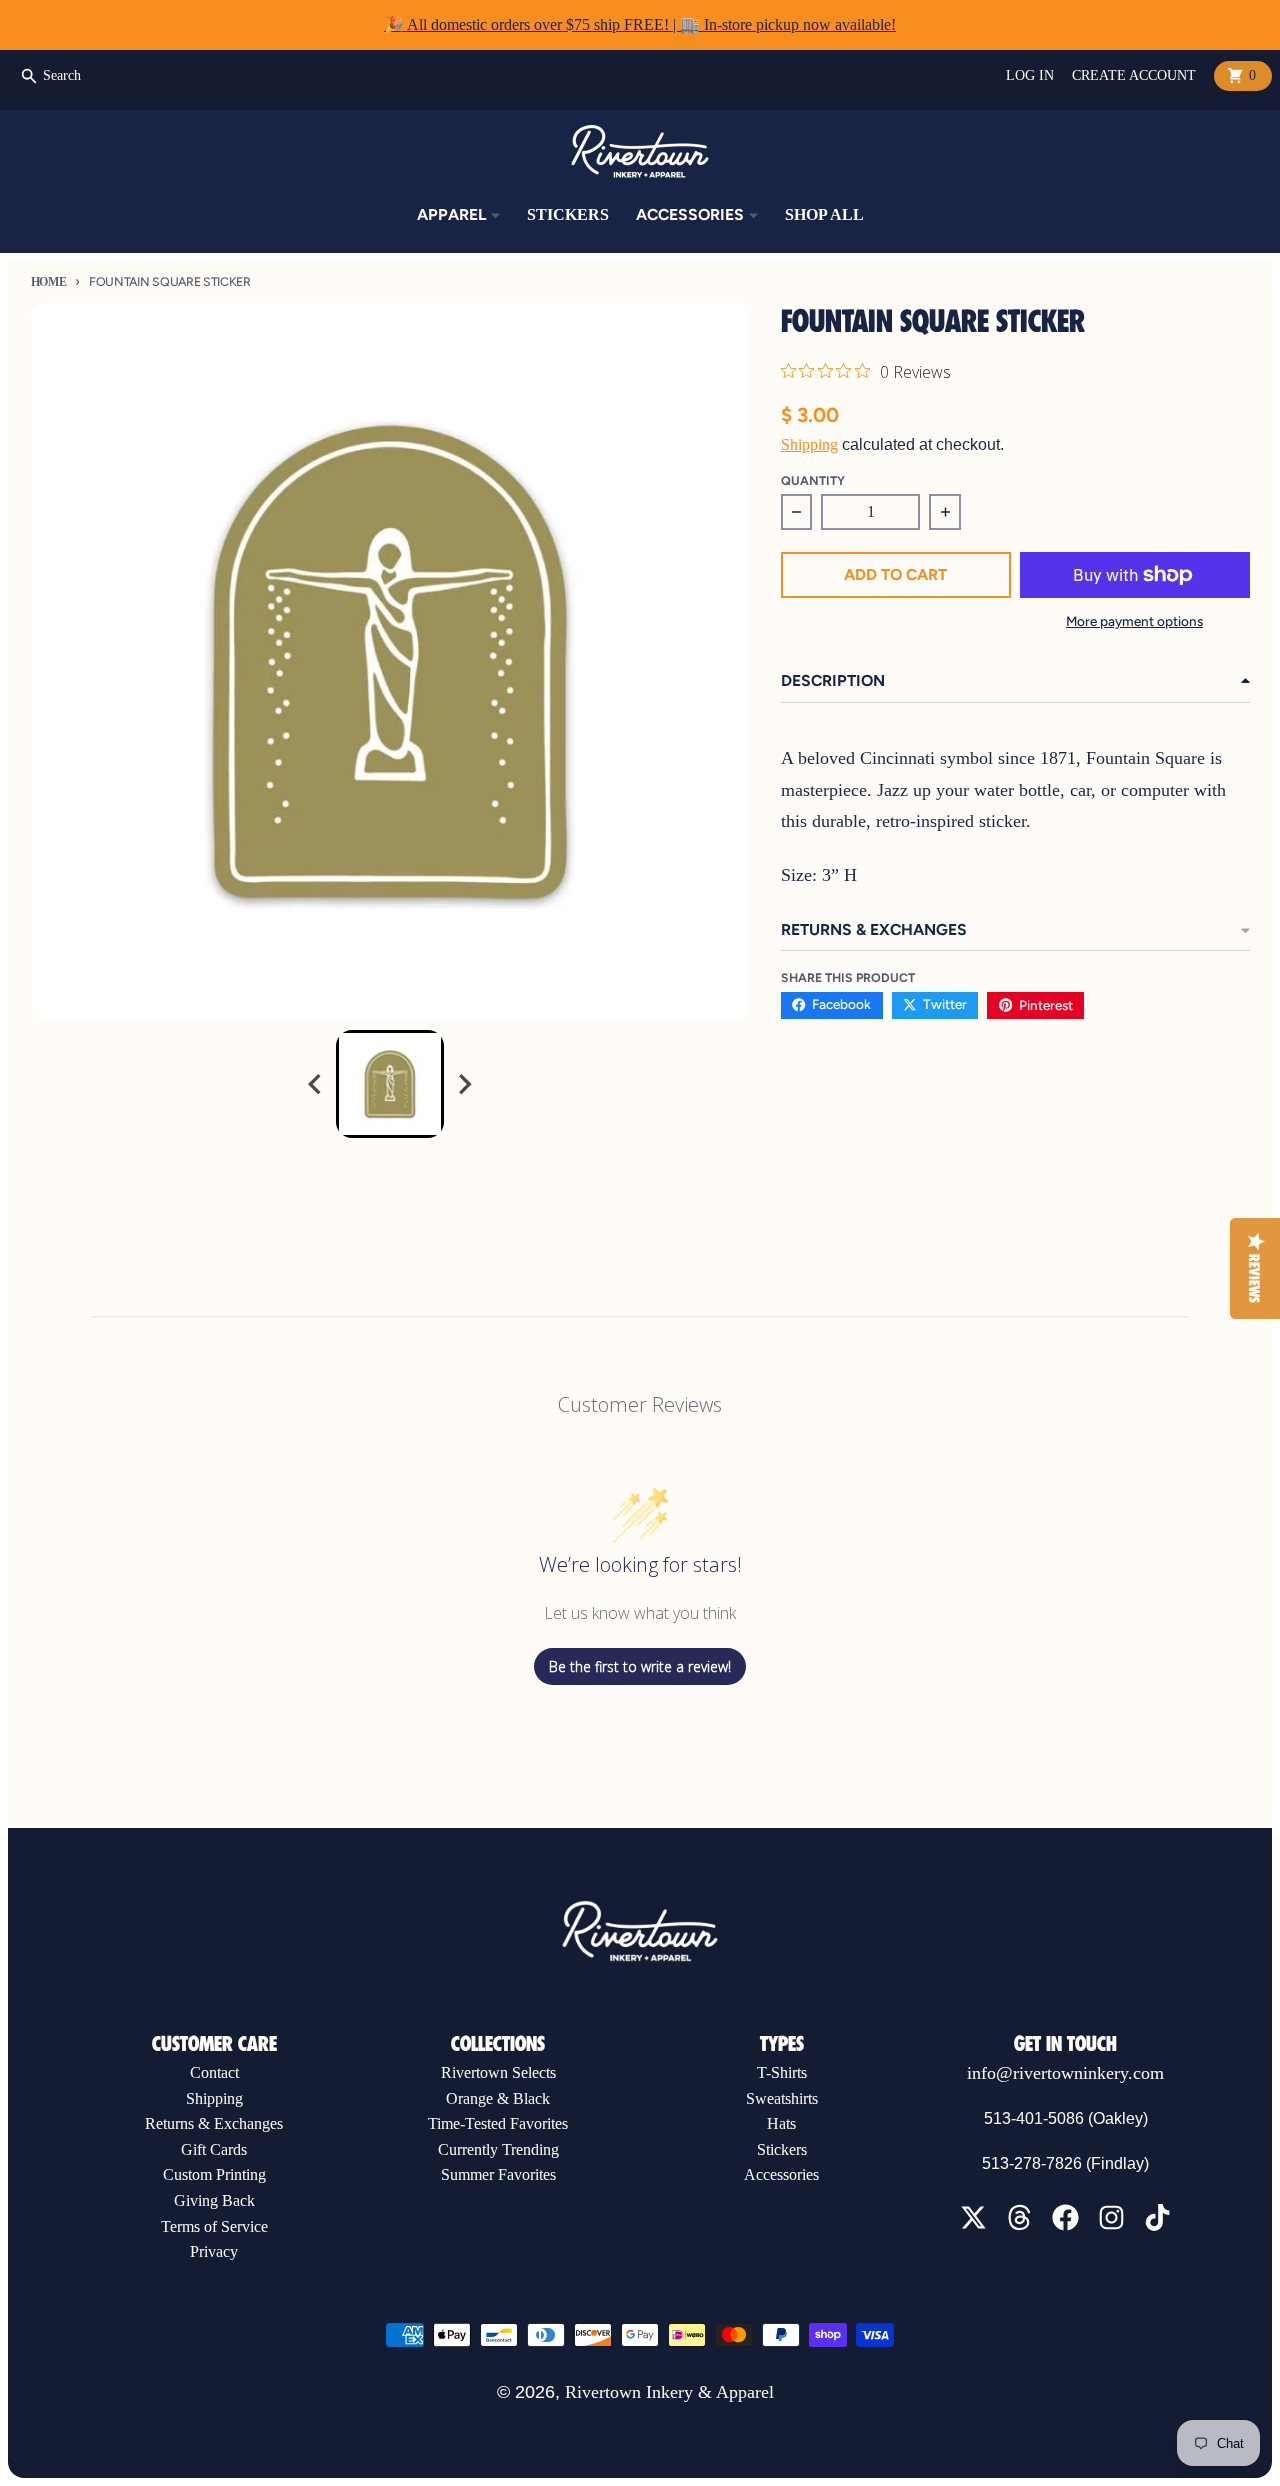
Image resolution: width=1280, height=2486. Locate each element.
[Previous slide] (316, 1083)
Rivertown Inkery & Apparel (669, 2392)
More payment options (1134, 621)
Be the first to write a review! (640, 1666)
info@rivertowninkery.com (1065, 2073)
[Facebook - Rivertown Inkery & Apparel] (1065, 2217)
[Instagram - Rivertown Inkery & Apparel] (1111, 2217)
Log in (1030, 75)
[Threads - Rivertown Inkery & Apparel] (1019, 2217)
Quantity (813, 480)
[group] (390, 1084)
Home (49, 282)
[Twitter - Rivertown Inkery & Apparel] (973, 2217)
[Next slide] (464, 1083)
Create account (1134, 75)
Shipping (809, 444)
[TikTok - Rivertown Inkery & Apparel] (1157, 2217)
